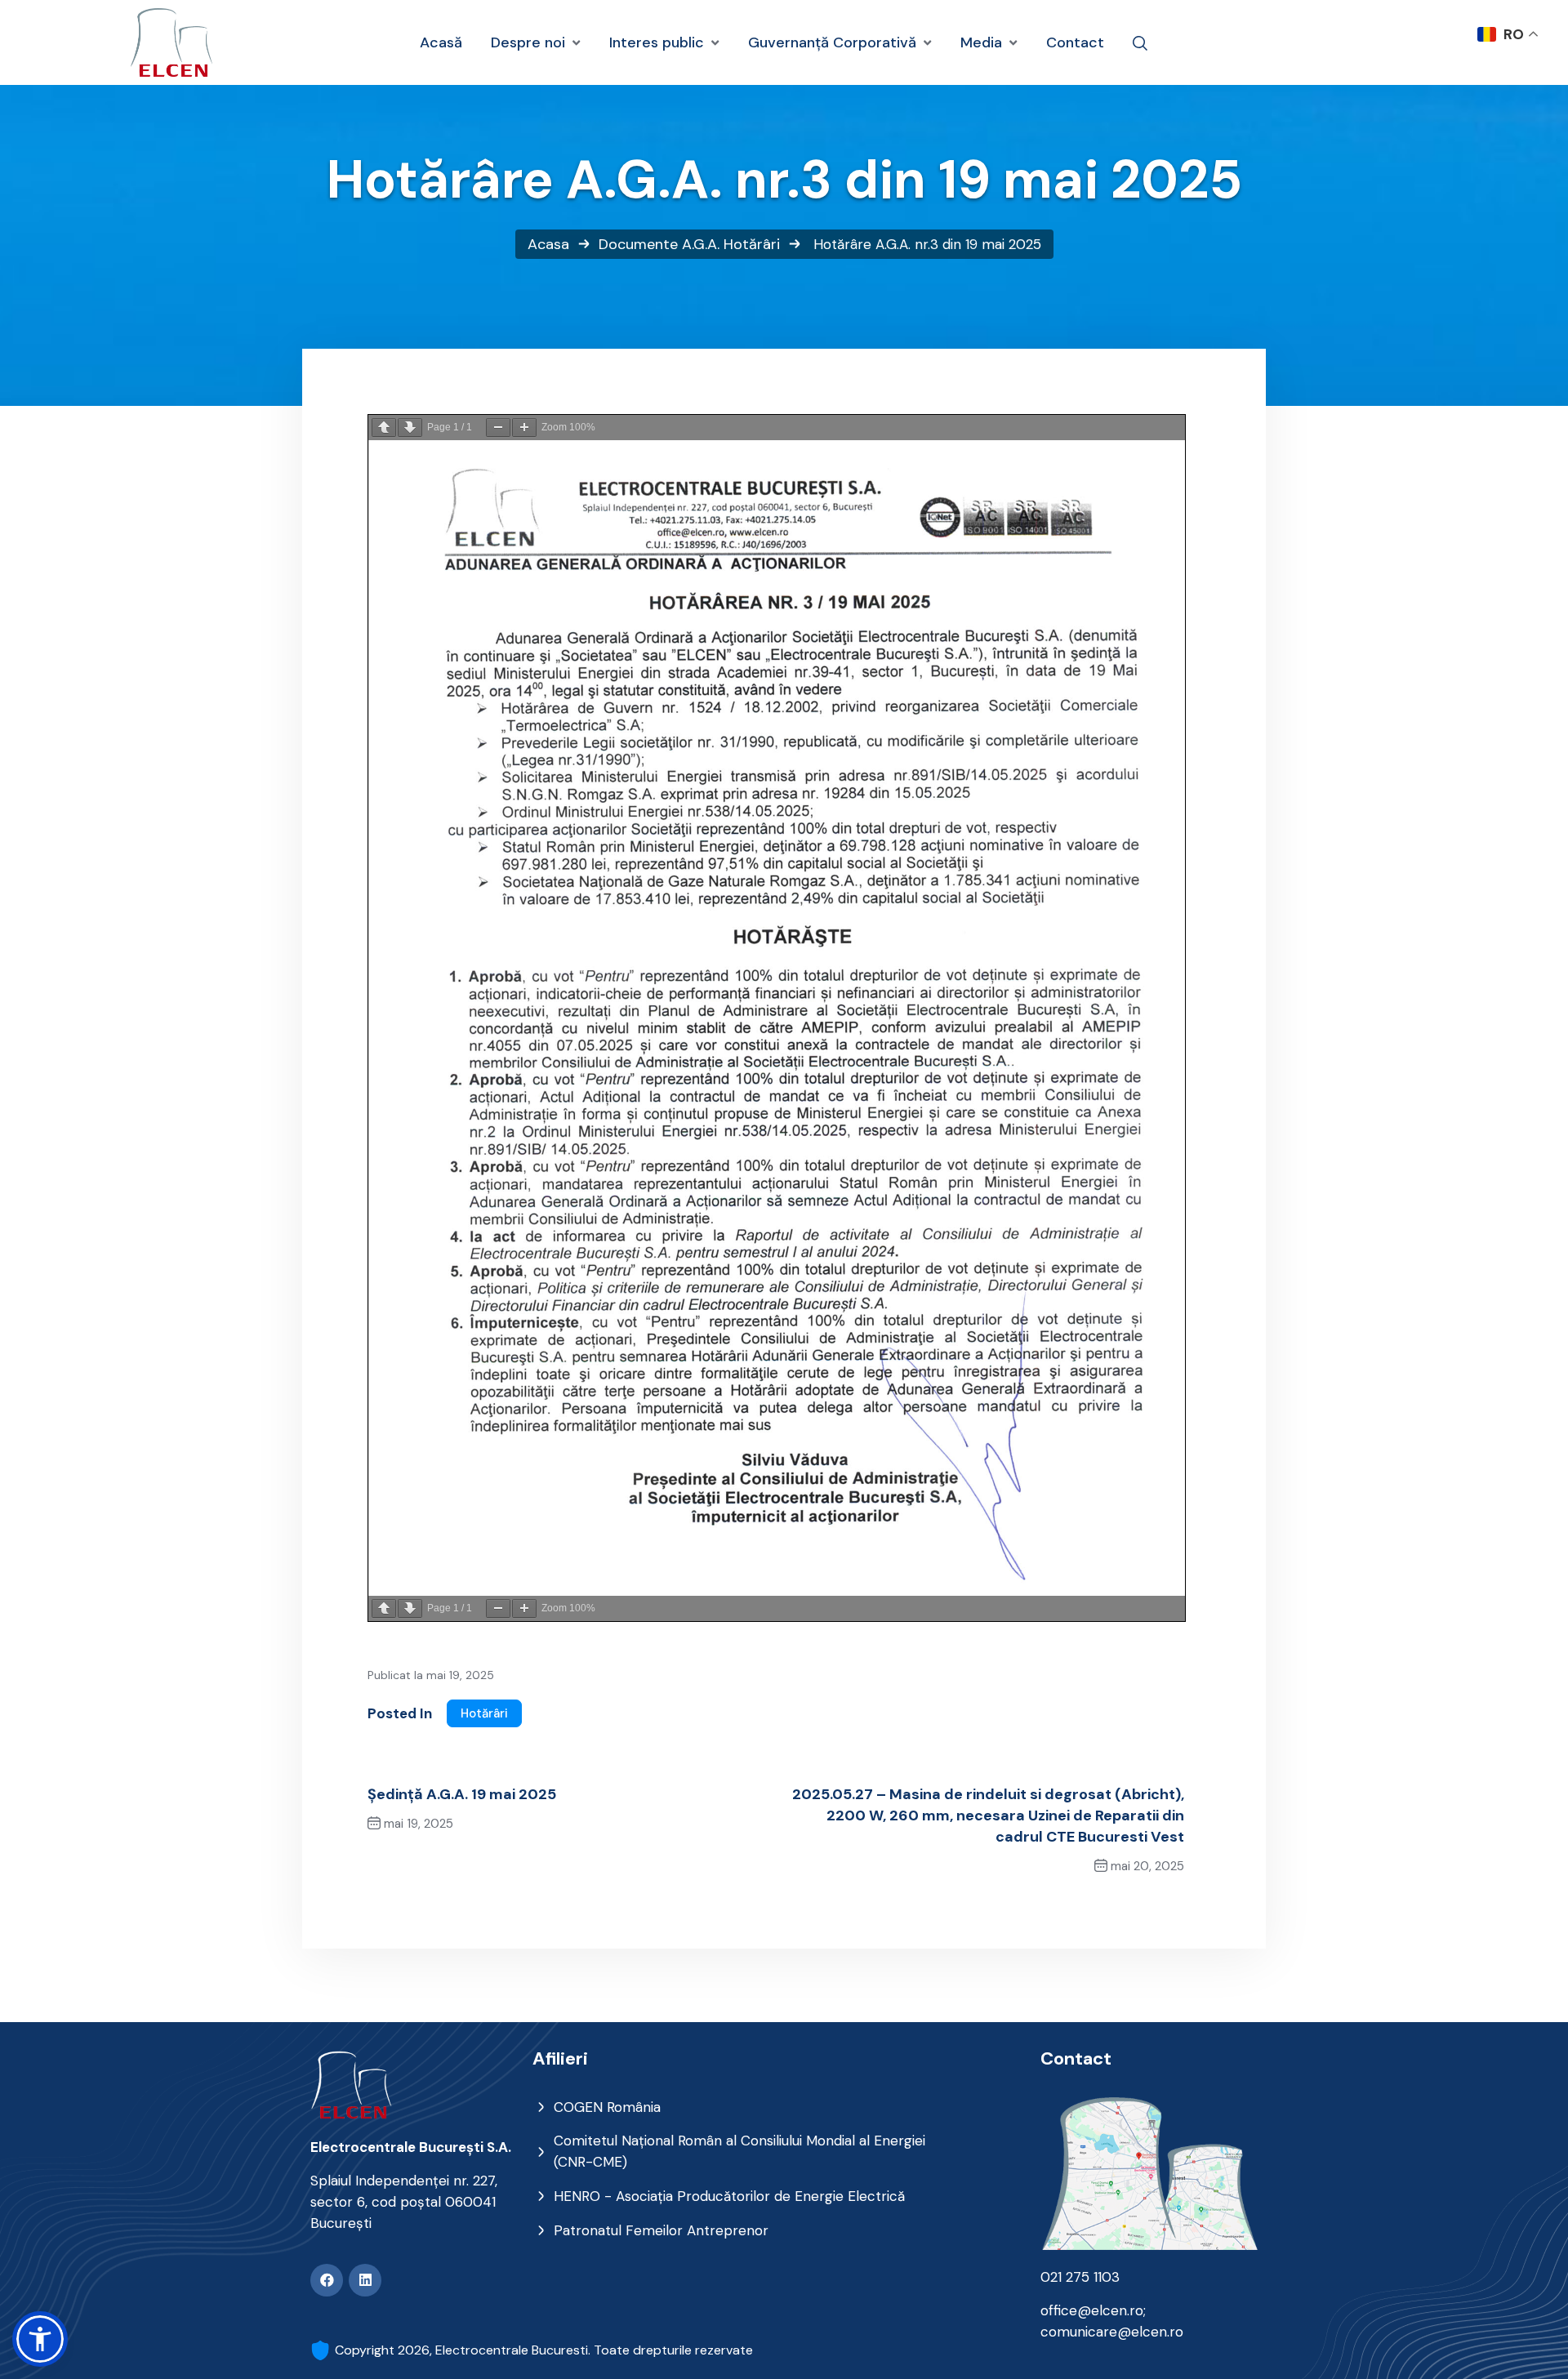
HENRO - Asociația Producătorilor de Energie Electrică (729, 2196)
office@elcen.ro (1092, 2310)
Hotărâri (752, 244)
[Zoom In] (524, 428)
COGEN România (607, 2107)
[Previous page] (384, 428)
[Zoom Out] (498, 428)
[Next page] (410, 428)
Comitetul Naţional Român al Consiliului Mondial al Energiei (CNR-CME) (739, 2151)
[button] (40, 2339)
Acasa (548, 244)
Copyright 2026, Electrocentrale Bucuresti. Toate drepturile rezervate (544, 2350)
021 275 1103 (1080, 2277)
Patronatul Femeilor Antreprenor (661, 2230)
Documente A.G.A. (659, 244)
